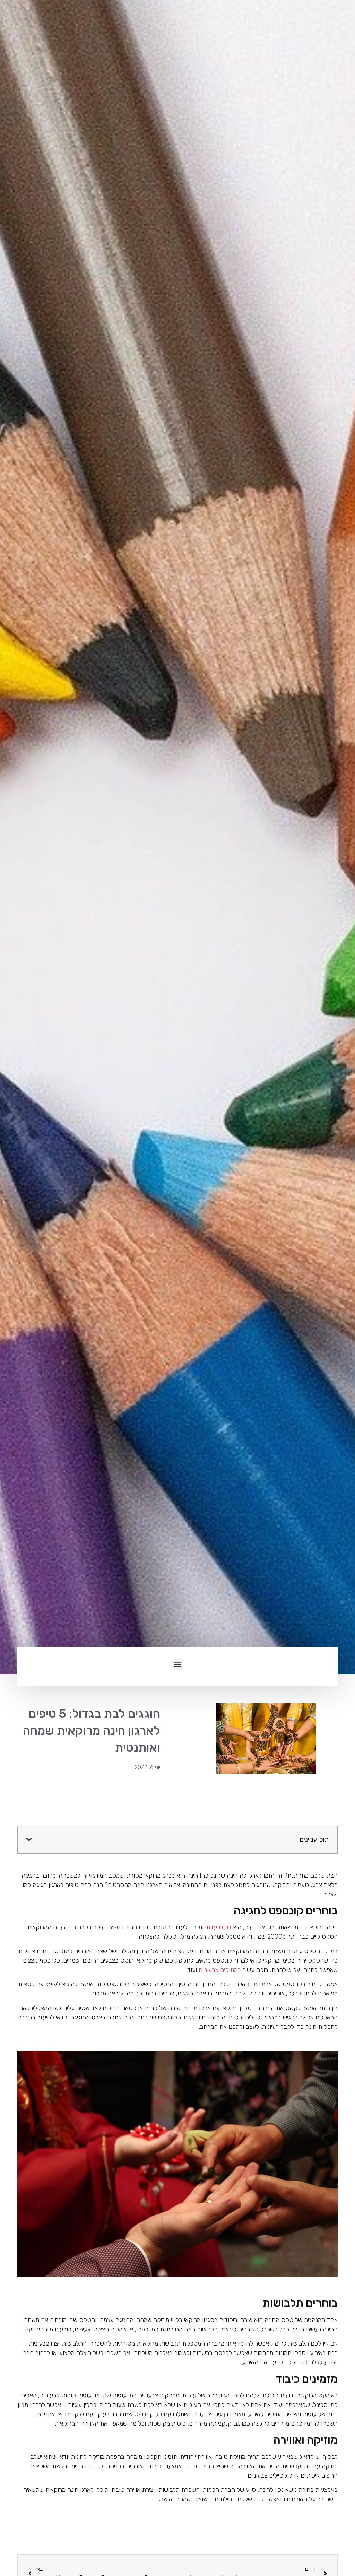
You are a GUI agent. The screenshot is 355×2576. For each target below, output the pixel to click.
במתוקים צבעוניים (220, 1970)
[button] (178, 1665)
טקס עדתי (218, 1927)
